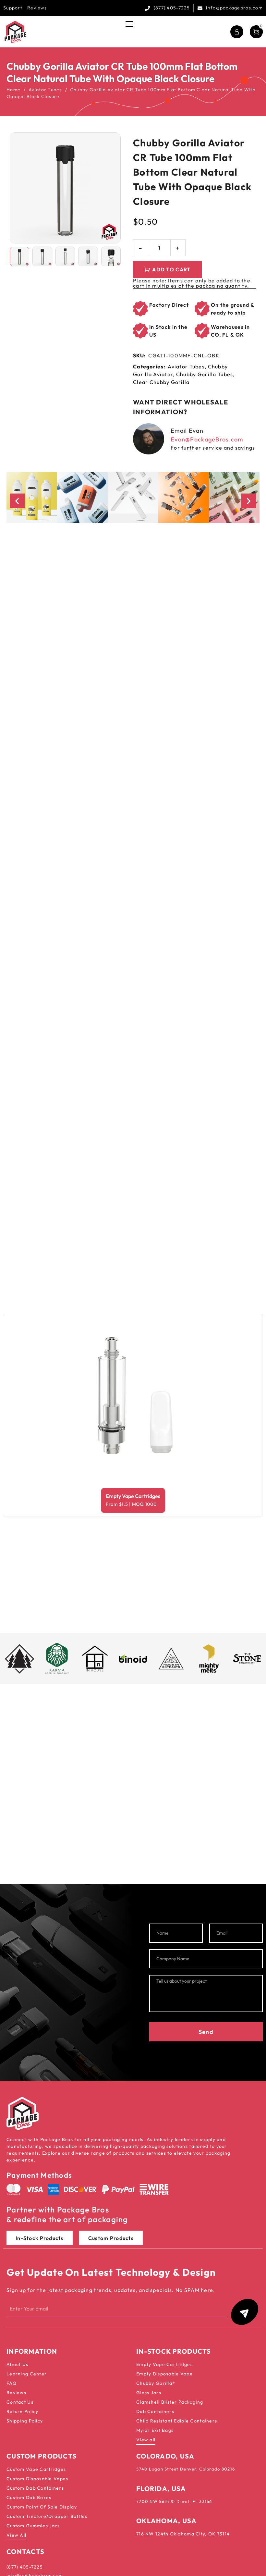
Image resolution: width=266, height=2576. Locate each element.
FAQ (12, 2383)
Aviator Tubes (45, 90)
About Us (17, 2364)
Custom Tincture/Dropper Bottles (47, 2516)
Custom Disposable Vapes (37, 2479)
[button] (17, 501)
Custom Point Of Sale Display (42, 2507)
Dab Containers (155, 2411)
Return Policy (23, 2411)
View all (146, 2440)
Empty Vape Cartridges (133, 1496)
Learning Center (27, 2374)
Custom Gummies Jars (33, 2526)
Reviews (37, 8)
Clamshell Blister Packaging (170, 2402)
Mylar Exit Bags (155, 2430)
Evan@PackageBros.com (207, 439)
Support (13, 8)
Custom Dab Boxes (29, 2497)
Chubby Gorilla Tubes (205, 374)
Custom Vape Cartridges (36, 2469)
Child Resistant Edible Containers (177, 2421)
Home (13, 90)
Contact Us (20, 2402)
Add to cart (171, 269)
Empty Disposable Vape (164, 2374)
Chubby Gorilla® (156, 2383)
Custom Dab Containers (35, 2488)
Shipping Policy (25, 2421)
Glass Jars (149, 2393)
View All (16, 2535)
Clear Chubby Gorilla (161, 382)
